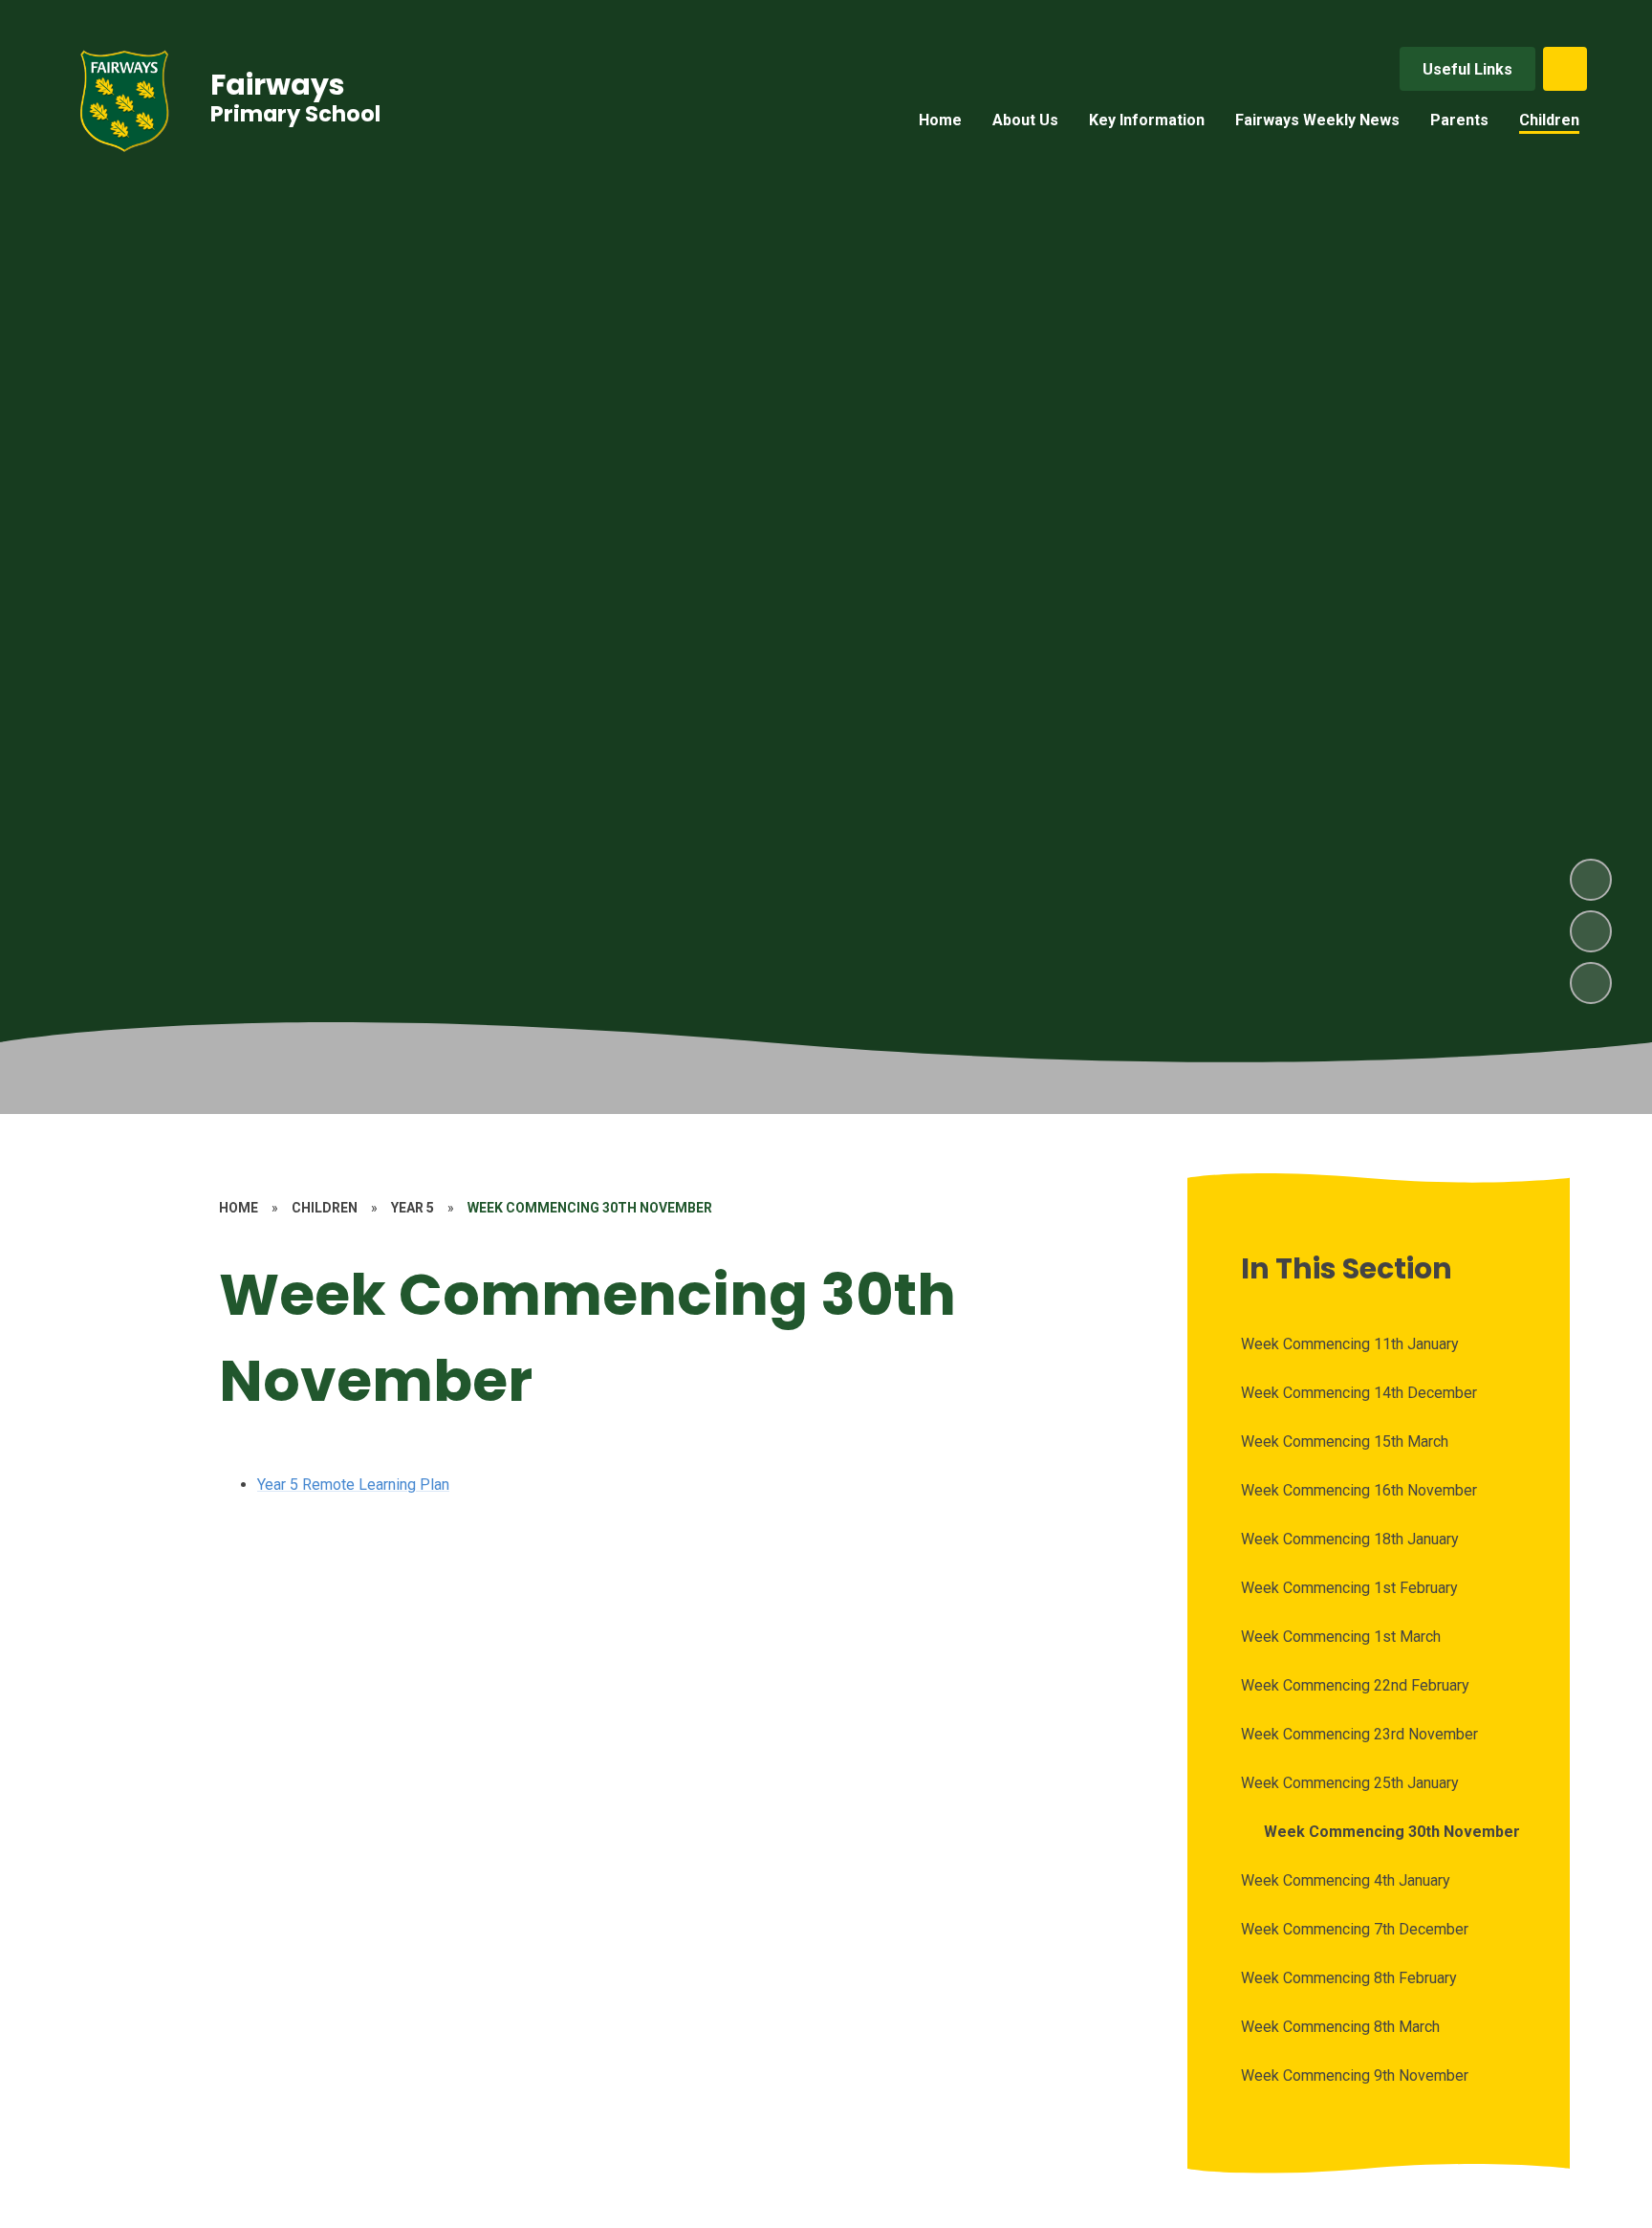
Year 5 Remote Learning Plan (353, 1485)
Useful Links (1467, 69)
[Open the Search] (1565, 69)
